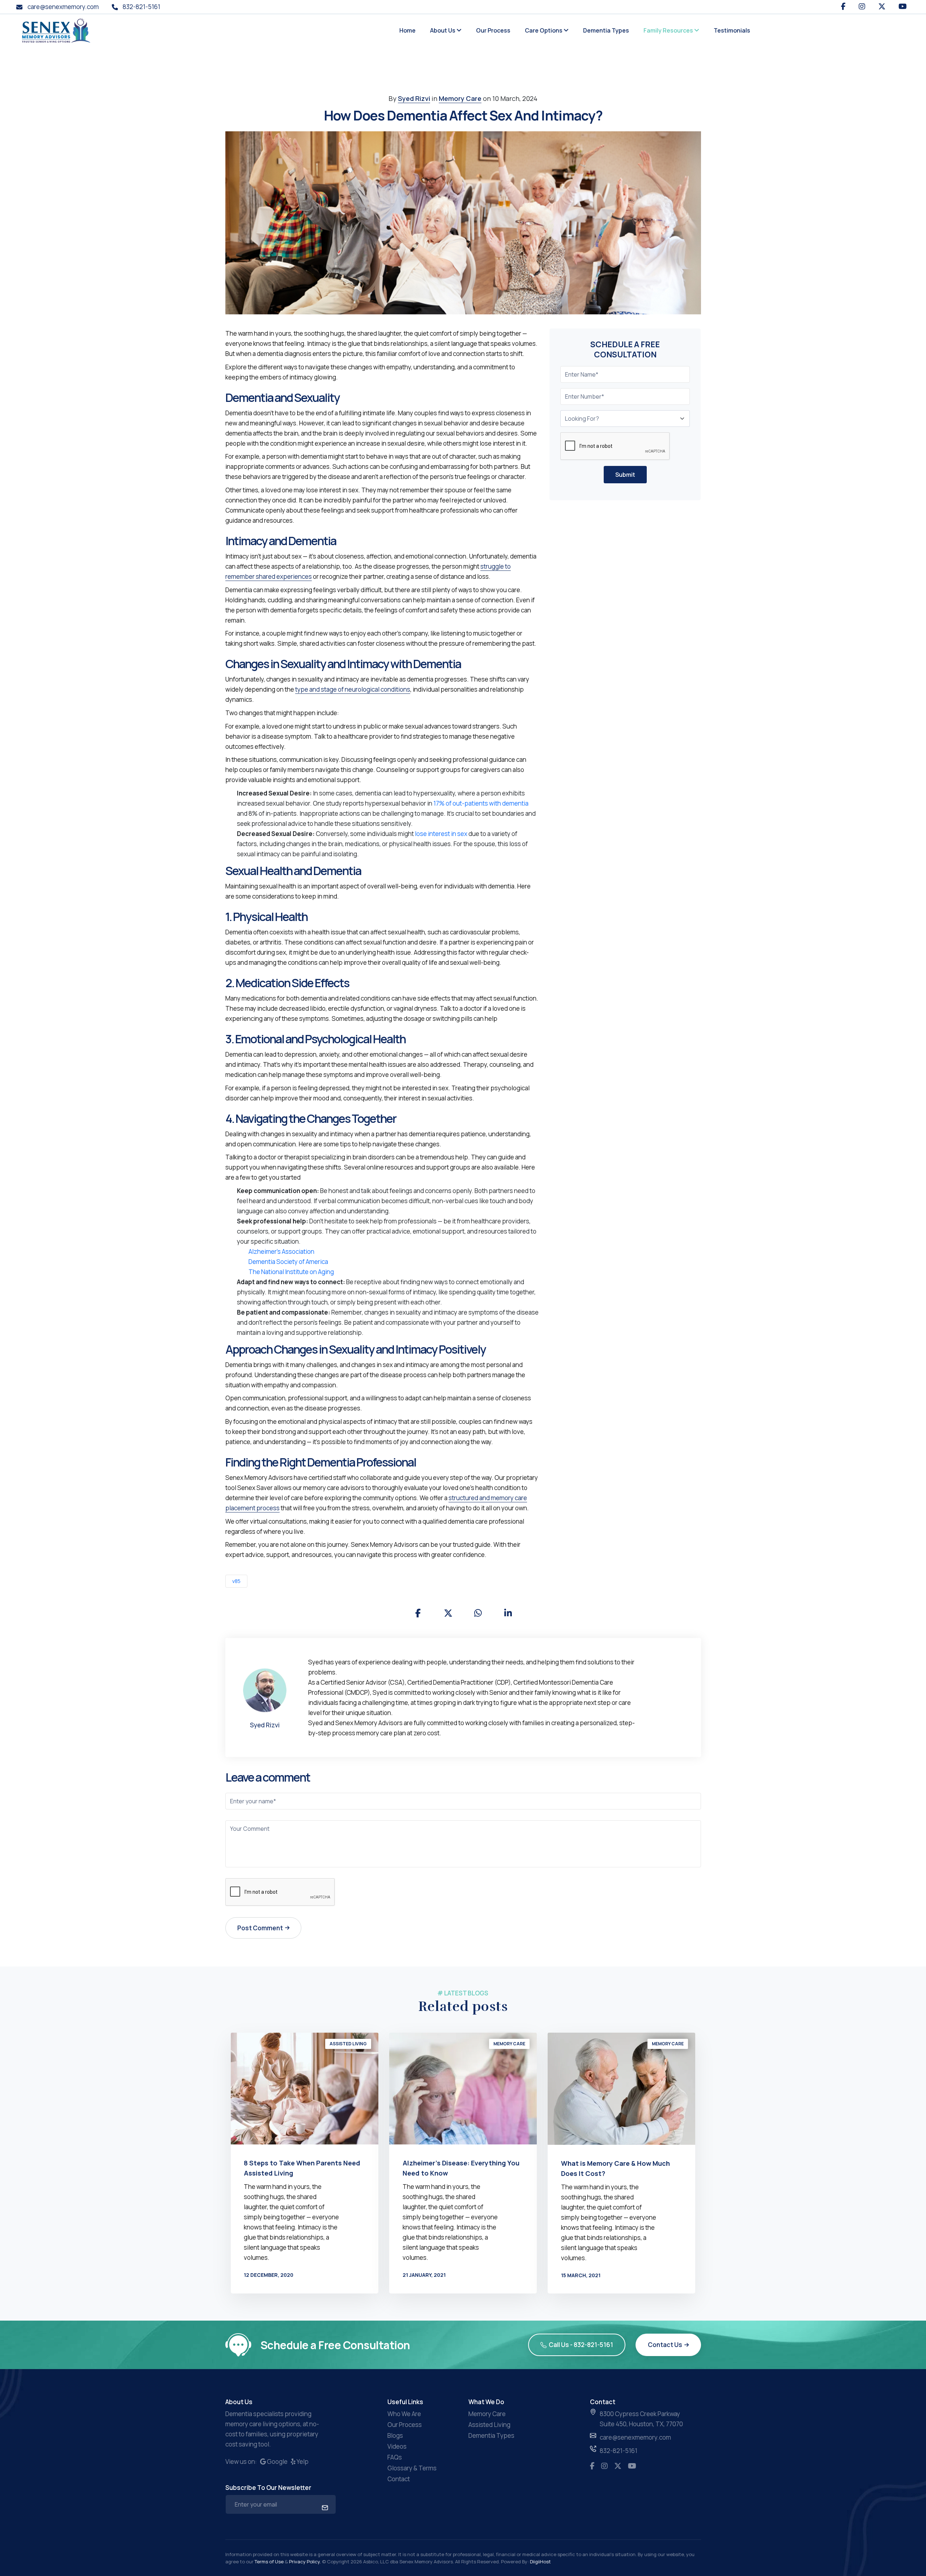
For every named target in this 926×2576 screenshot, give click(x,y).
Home (407, 30)
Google (277, 2462)
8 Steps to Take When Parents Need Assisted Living (302, 2168)
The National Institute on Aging (291, 1272)
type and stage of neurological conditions (353, 689)
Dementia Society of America (288, 1262)
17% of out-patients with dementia (481, 803)
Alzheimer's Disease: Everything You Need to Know (461, 2168)
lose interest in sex (441, 834)
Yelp (302, 2462)
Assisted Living (348, 2044)
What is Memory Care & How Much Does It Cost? (615, 2168)
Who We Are (404, 2414)
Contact (399, 2479)
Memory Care (460, 98)
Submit (625, 475)
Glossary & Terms (412, 2468)
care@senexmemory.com (62, 7)
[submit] (324, 2507)
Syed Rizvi (414, 98)
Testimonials (732, 30)
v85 (236, 1581)
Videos (397, 2446)
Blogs (395, 2435)
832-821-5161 (141, 7)
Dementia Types (606, 30)
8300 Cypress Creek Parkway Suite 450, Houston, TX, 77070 (641, 2419)
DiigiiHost (540, 2562)
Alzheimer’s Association (281, 1251)
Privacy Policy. (305, 2562)
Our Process (493, 30)
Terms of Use (270, 2562)
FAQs (395, 2457)
